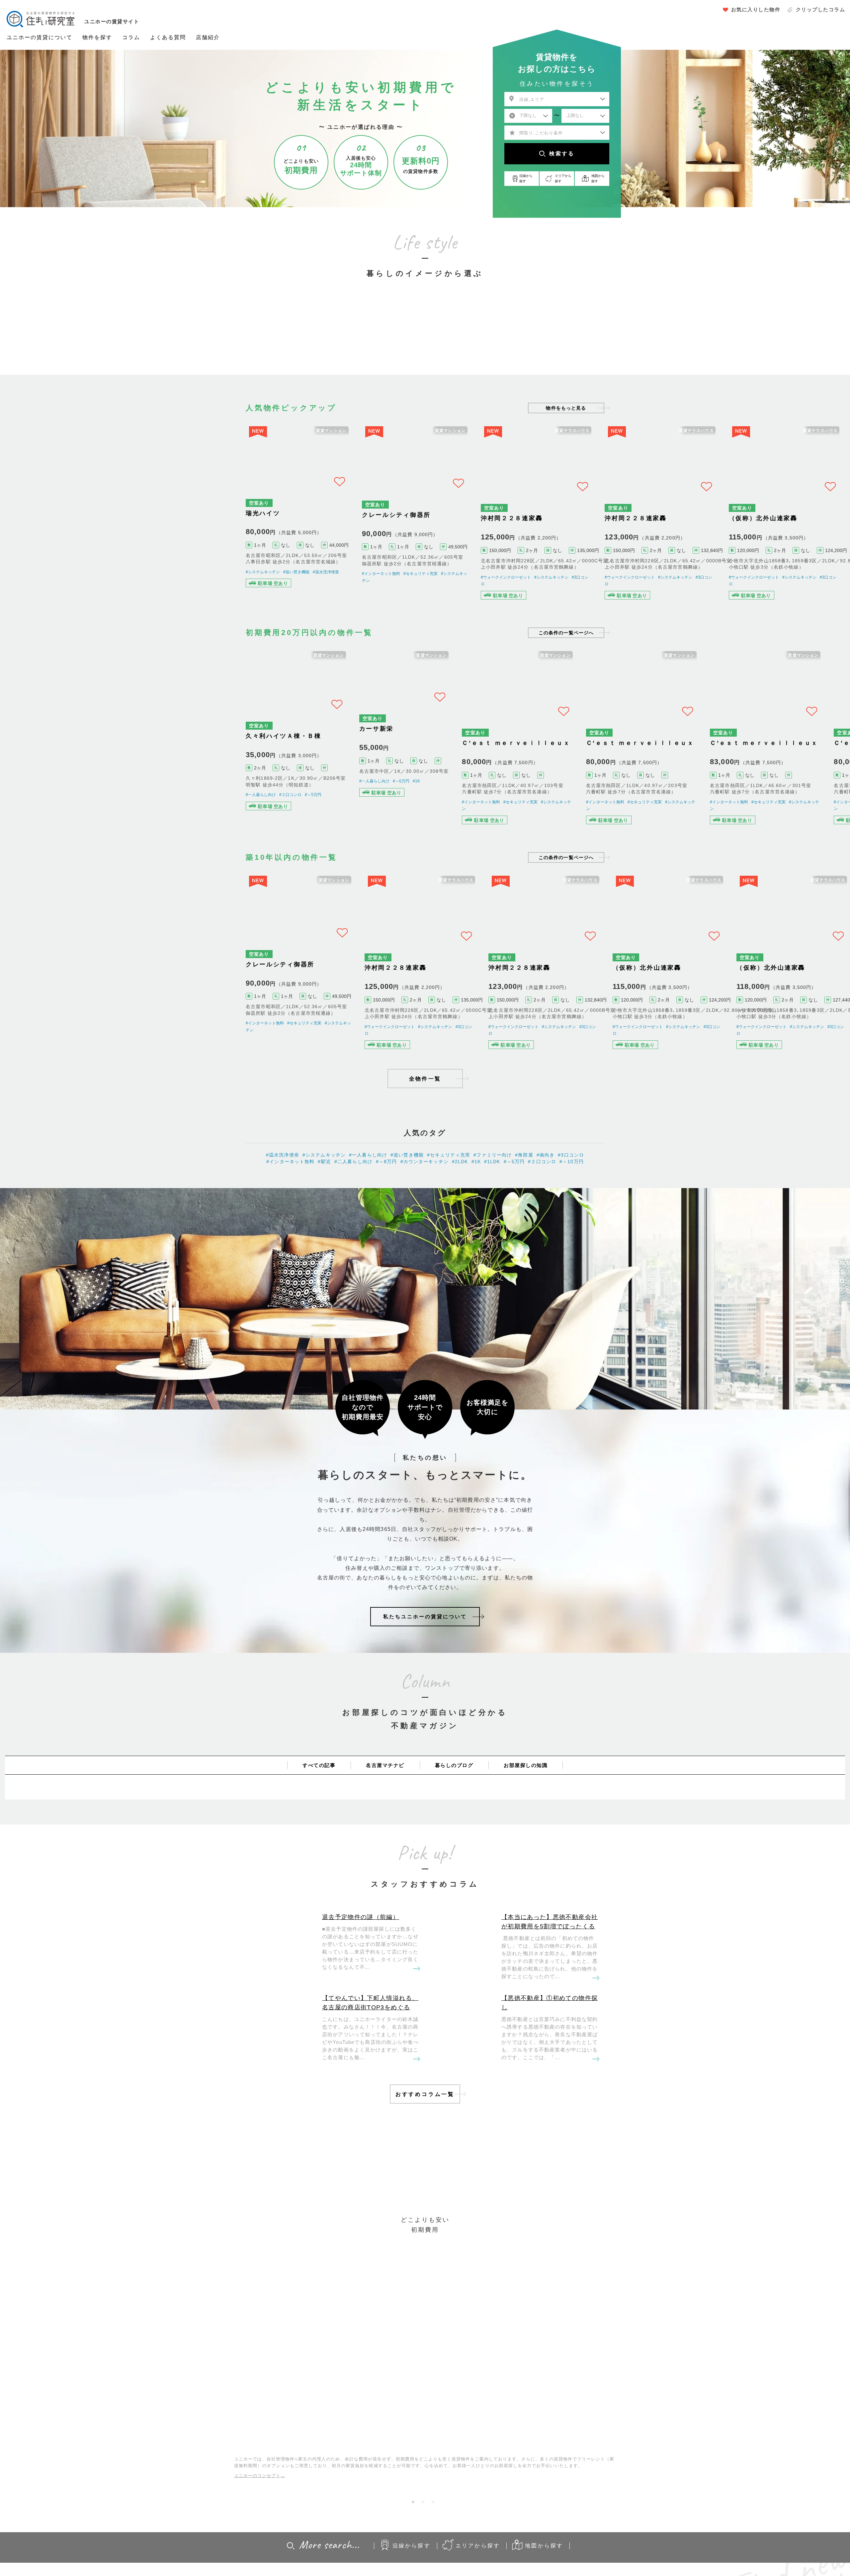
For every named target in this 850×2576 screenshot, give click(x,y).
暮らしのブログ (454, 1821)
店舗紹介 (208, 37)
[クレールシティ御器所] (425, 522)
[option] (304, 325)
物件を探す (97, 37)
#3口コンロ (169, 577)
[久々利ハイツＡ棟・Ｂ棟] (301, 764)
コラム (131, 37)
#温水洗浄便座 (326, 577)
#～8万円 (386, 1218)
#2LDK (460, 1218)
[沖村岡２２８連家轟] (550, 522)
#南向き (546, 1211)
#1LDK (492, 1218)
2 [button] (425, 2560)
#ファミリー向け (493, 1211)
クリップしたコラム (821, 9)
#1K (427, 817)
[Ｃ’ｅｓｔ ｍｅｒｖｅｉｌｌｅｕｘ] (177, 764)
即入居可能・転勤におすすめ (486, 338)
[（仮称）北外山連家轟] (674, 1006)
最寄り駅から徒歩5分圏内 (425, 338)
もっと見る (566, 408)
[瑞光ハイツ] (301, 522)
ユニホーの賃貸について (40, 37)
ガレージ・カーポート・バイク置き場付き (547, 338)
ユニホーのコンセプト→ (260, 2531)
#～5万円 (313, 823)
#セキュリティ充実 (428, 577)
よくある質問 (168, 37)
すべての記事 (319, 1821)
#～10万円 (572, 1218)
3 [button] (435, 2560)
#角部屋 (524, 1211)
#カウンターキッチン (425, 1218)
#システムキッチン (68, 592)
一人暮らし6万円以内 (303, 338)
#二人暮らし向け (353, 1218)
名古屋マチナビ (385, 1821)
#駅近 (324, 1218)
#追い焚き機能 (196, 577)
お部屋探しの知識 (526, 1821)
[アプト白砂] (177, 522)
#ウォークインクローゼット (519, 592)
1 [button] (415, 2560)
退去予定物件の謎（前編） (361, 1973)
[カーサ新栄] (425, 764)
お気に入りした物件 (756, 9)
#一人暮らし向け (261, 823)
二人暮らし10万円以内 (364, 338)
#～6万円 (412, 817)
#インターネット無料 (389, 577)
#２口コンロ (290, 823)
